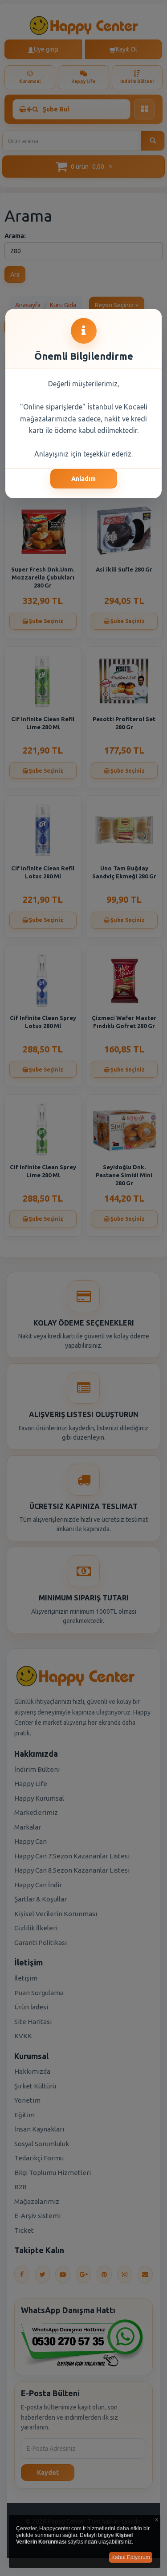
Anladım (83, 479)
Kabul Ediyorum (131, 2557)
